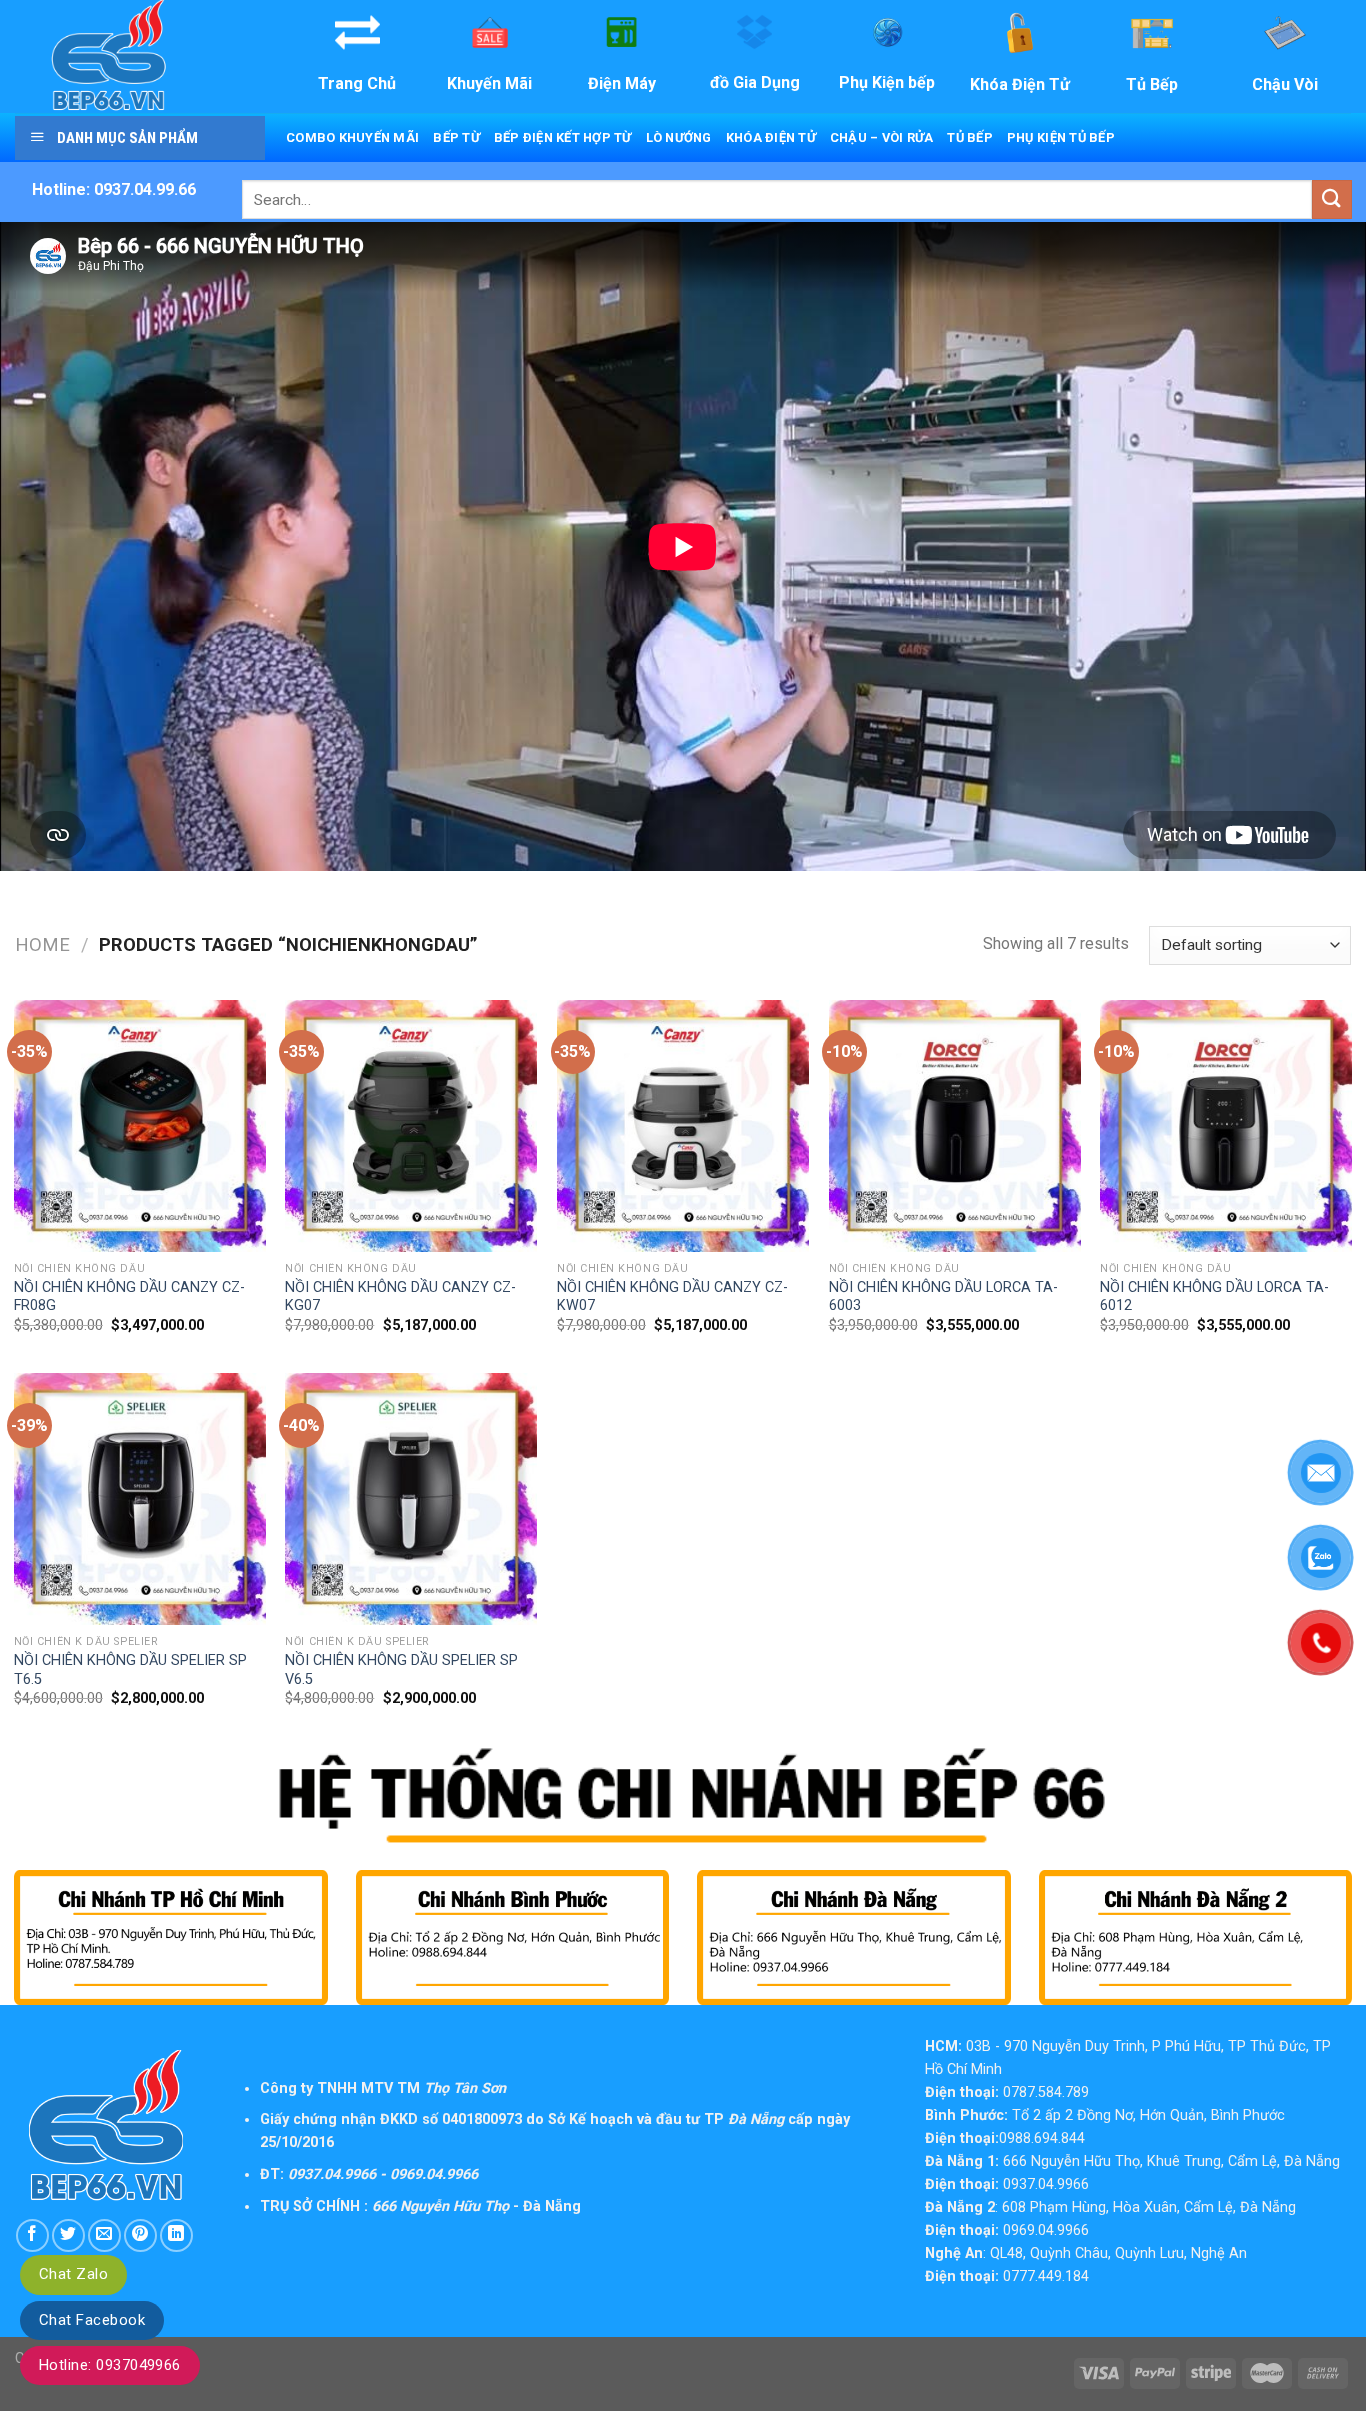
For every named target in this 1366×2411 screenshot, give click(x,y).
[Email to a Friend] (104, 2235)
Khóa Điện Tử (771, 137)
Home (42, 944)
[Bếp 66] (138, 56)
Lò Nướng (679, 137)
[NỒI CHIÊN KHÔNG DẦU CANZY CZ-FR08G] (140, 1126)
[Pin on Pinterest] (140, 2235)
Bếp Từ (456, 137)
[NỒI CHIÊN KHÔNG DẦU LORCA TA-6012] (1226, 1126)
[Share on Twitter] (68, 2235)
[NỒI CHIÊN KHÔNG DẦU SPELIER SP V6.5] (411, 1499)
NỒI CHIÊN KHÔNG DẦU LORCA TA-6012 (1214, 1297)
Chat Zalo (73, 2274)
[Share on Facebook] (32, 2235)
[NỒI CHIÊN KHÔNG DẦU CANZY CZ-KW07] (683, 1126)
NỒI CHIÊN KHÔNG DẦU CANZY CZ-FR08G (129, 1297)
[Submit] (1332, 199)
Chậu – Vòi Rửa (882, 137)
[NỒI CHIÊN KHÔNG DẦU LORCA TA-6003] (955, 1126)
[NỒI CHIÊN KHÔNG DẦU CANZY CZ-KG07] (411, 1126)
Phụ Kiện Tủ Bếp (1061, 137)
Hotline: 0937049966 (110, 2365)
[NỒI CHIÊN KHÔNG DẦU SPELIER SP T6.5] (140, 1499)
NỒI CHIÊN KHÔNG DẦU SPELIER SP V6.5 (401, 1670)
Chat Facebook (92, 2320)
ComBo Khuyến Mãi (352, 137)
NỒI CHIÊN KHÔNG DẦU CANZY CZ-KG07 (400, 1297)
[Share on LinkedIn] (176, 2235)
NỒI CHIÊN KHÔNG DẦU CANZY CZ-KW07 (672, 1297)
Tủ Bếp (970, 137)
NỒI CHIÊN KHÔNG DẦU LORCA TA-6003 (943, 1297)
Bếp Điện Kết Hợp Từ (563, 137)
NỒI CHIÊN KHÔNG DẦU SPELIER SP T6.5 (130, 1670)
